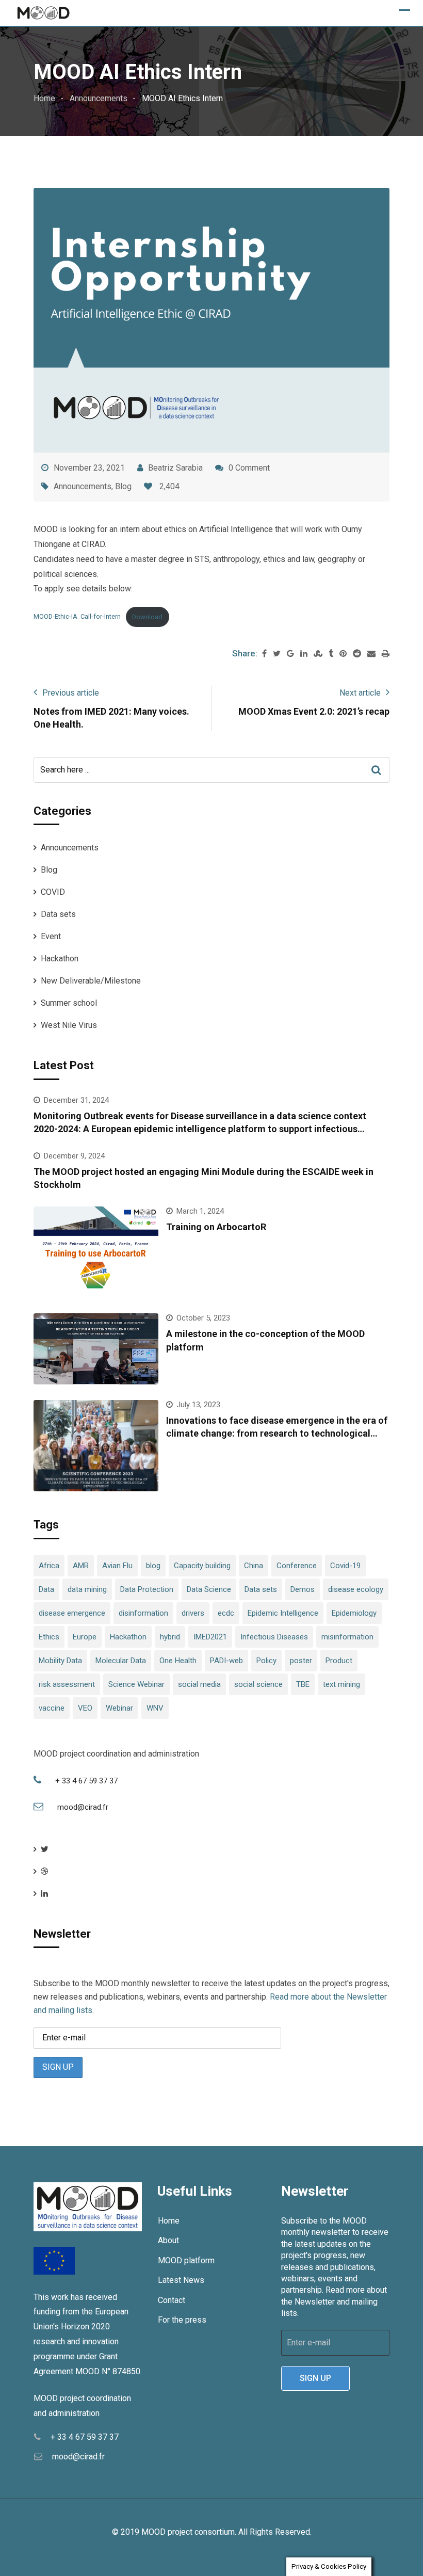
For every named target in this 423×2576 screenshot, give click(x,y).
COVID (53, 892)
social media (199, 1684)
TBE (303, 1684)
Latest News (181, 2280)
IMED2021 (210, 1637)
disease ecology (356, 1589)
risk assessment (67, 1684)
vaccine (52, 1708)
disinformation (143, 1613)
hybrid (170, 1637)
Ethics (49, 1637)
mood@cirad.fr (83, 1807)
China (254, 1566)
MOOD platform (186, 2260)
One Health (178, 1661)
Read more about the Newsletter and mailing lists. (334, 2301)
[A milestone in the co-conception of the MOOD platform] (96, 1349)
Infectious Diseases (274, 1637)
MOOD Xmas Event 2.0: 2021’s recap (314, 711)
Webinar (119, 1708)
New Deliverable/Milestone (91, 981)
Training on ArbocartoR (216, 1227)
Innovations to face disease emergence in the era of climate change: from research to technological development (277, 1433)
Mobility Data (60, 1661)
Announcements (83, 486)
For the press (182, 2320)
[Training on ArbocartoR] (96, 1252)
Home (169, 2221)
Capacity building (202, 1566)
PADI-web (226, 1661)
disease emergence (72, 1613)
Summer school (69, 1003)
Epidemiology (354, 1613)
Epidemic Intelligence (283, 1613)
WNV (155, 1708)
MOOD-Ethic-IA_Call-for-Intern (77, 617)
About (168, 2240)
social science (258, 1684)
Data (46, 1589)
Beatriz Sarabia (175, 468)
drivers (193, 1613)
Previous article (71, 693)
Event (51, 936)
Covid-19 (345, 1566)
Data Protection (147, 1589)
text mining (341, 1684)
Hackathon (60, 959)
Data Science (209, 1589)
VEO (85, 1708)
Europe (85, 1637)
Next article (360, 693)
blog (153, 1566)
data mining (87, 1589)
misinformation (347, 1637)
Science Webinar (136, 1684)
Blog (123, 486)
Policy (266, 1661)
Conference (297, 1566)
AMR (81, 1566)
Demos (303, 1589)
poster (301, 1661)
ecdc (226, 1613)
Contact (172, 2300)
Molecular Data (121, 1661)
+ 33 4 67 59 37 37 (86, 1781)
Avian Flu (117, 1566)
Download (147, 617)
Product (339, 1661)
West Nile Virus (69, 1025)
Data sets (58, 914)
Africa (49, 1566)
